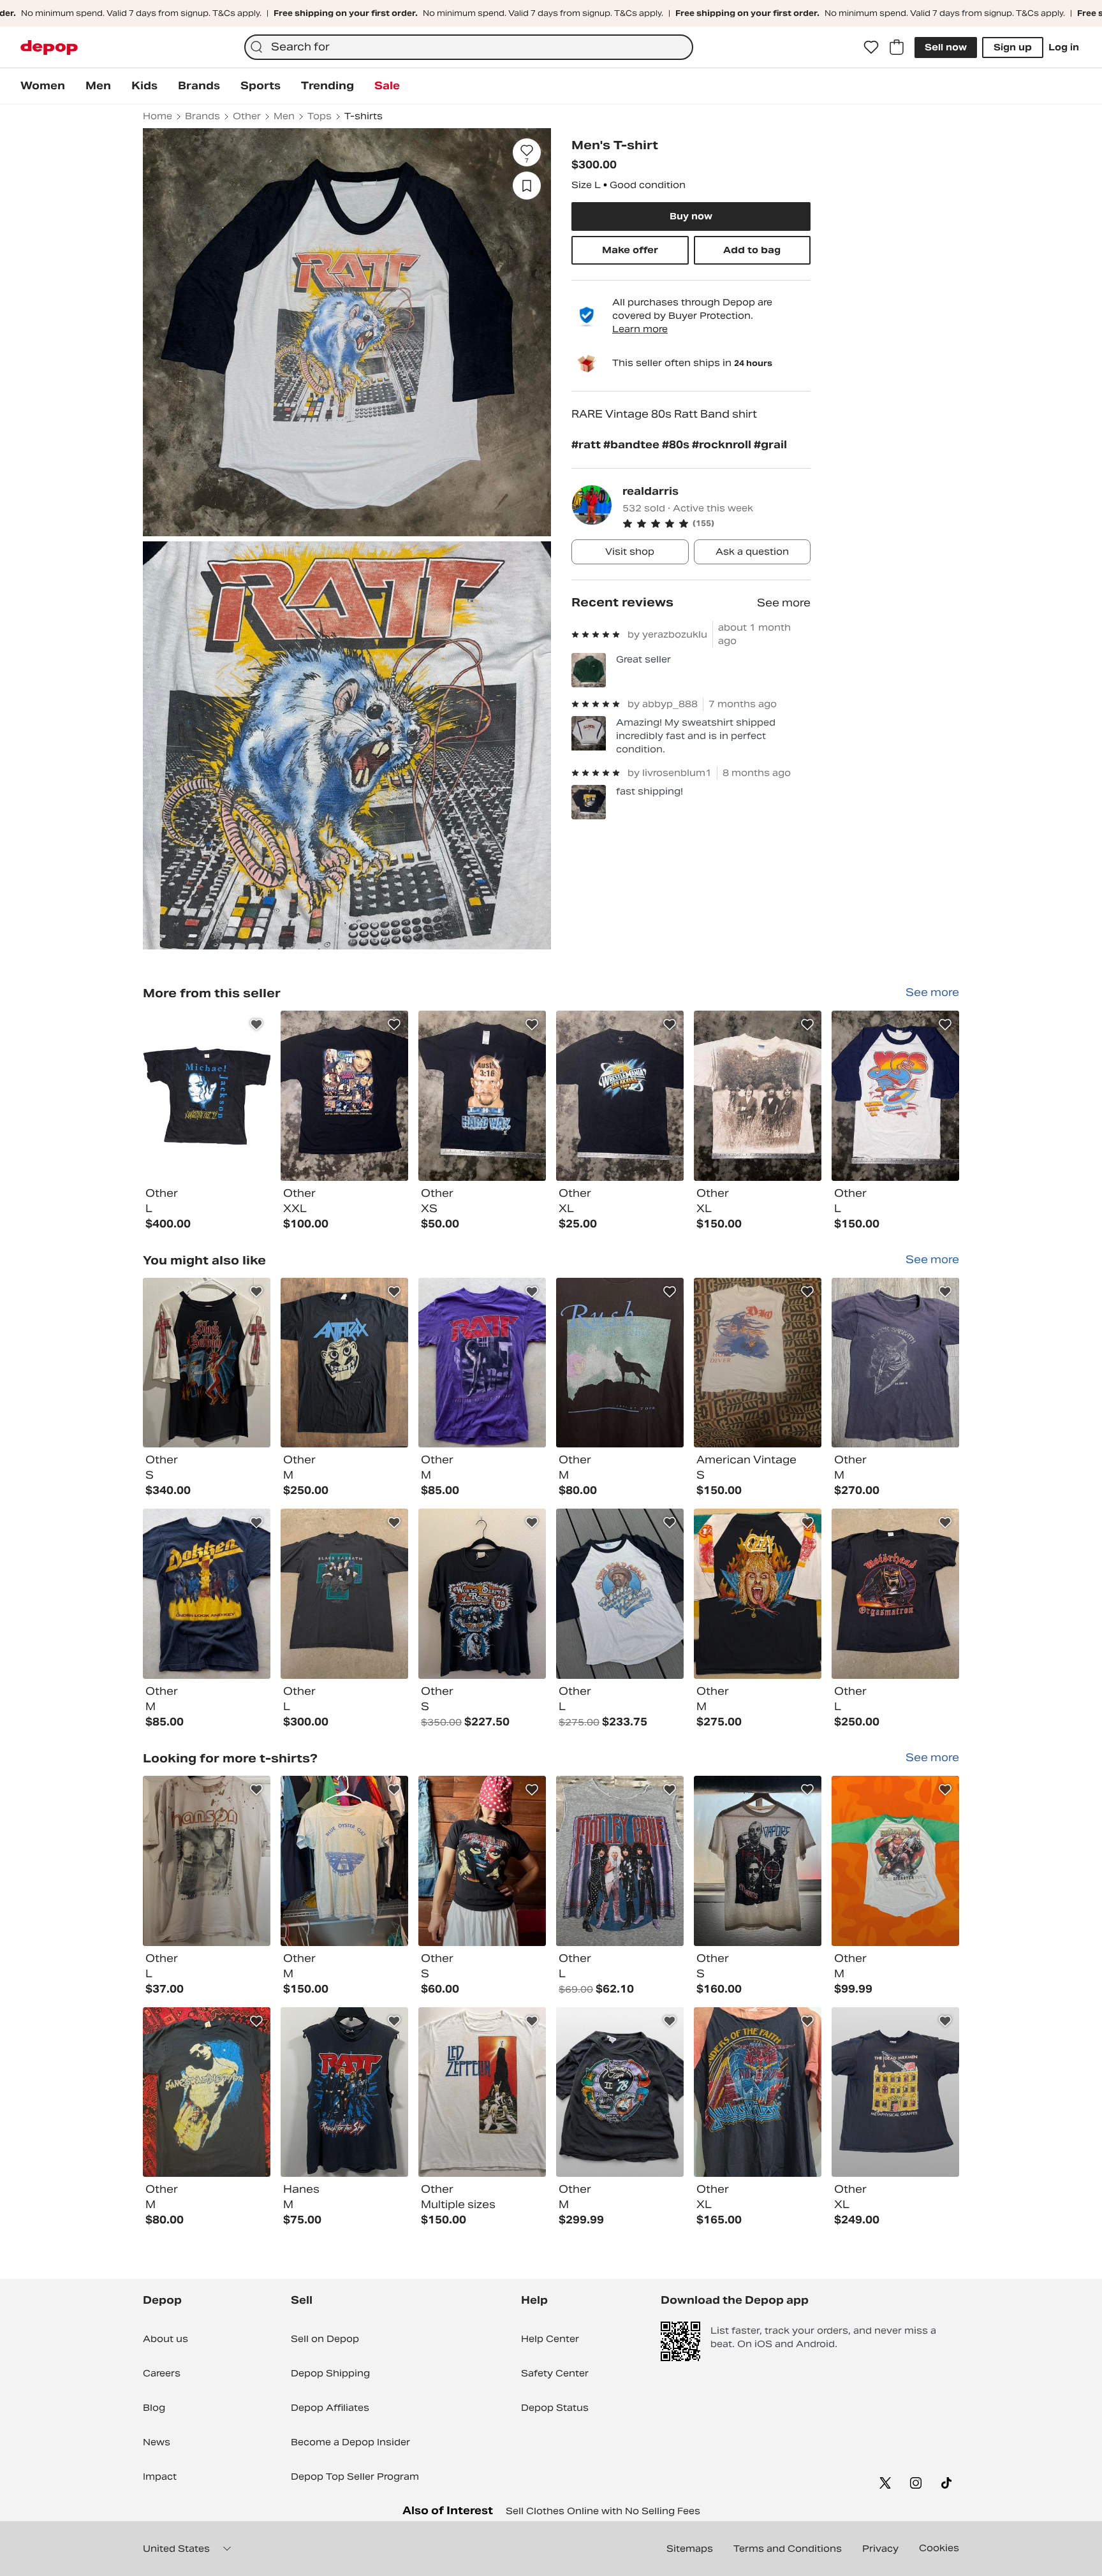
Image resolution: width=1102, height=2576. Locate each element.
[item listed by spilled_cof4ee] (620, 2092)
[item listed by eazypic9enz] (895, 1594)
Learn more (640, 329)
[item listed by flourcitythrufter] (344, 1363)
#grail (770, 445)
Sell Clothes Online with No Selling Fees (603, 2511)
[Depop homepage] (49, 48)
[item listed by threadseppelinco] (482, 2092)
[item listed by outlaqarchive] (620, 1861)
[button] (716, 523)
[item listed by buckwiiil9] (895, 1861)
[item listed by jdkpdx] (207, 1363)
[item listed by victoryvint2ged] (758, 1594)
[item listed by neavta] (207, 1594)
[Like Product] (256, 1025)
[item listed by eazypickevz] (344, 1594)
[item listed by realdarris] (207, 1096)
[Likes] (871, 47)
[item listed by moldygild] (758, 1363)
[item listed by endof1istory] (482, 1594)
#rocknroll (723, 445)
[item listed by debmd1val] (207, 2092)
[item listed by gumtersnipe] (758, 1861)
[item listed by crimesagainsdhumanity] (207, 1861)
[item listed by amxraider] (620, 1363)
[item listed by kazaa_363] (758, 2092)
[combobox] (469, 47)
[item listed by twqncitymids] (895, 2092)
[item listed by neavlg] (482, 1363)
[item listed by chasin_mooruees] (344, 2092)
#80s (677, 445)
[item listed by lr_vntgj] (620, 1594)
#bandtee (633, 445)
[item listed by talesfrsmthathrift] (895, 1363)
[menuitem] (43, 86)
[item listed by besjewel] (482, 1861)
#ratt (587, 445)
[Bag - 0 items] (897, 47)
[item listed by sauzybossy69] (344, 1861)
